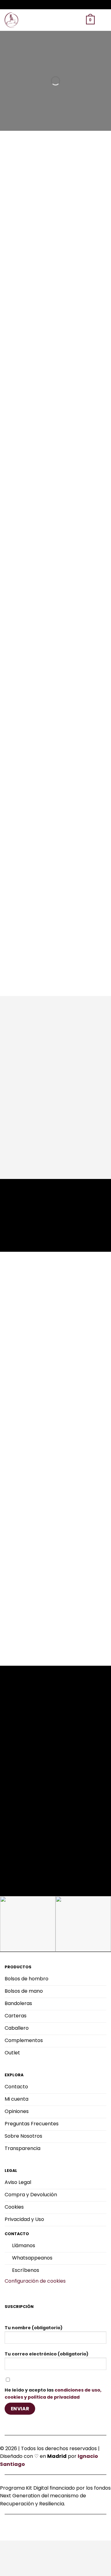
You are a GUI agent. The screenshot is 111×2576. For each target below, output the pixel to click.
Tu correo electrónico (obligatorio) (47, 2354)
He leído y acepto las (53, 2394)
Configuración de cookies (35, 2281)
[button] (58, 20)
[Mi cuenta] (79, 20)
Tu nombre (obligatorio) (34, 2328)
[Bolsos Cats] (12, 20)
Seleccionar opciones (27, 1134)
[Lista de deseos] (68, 20)
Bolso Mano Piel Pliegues (26, 1112)
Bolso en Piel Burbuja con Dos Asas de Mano (80, 1115)
